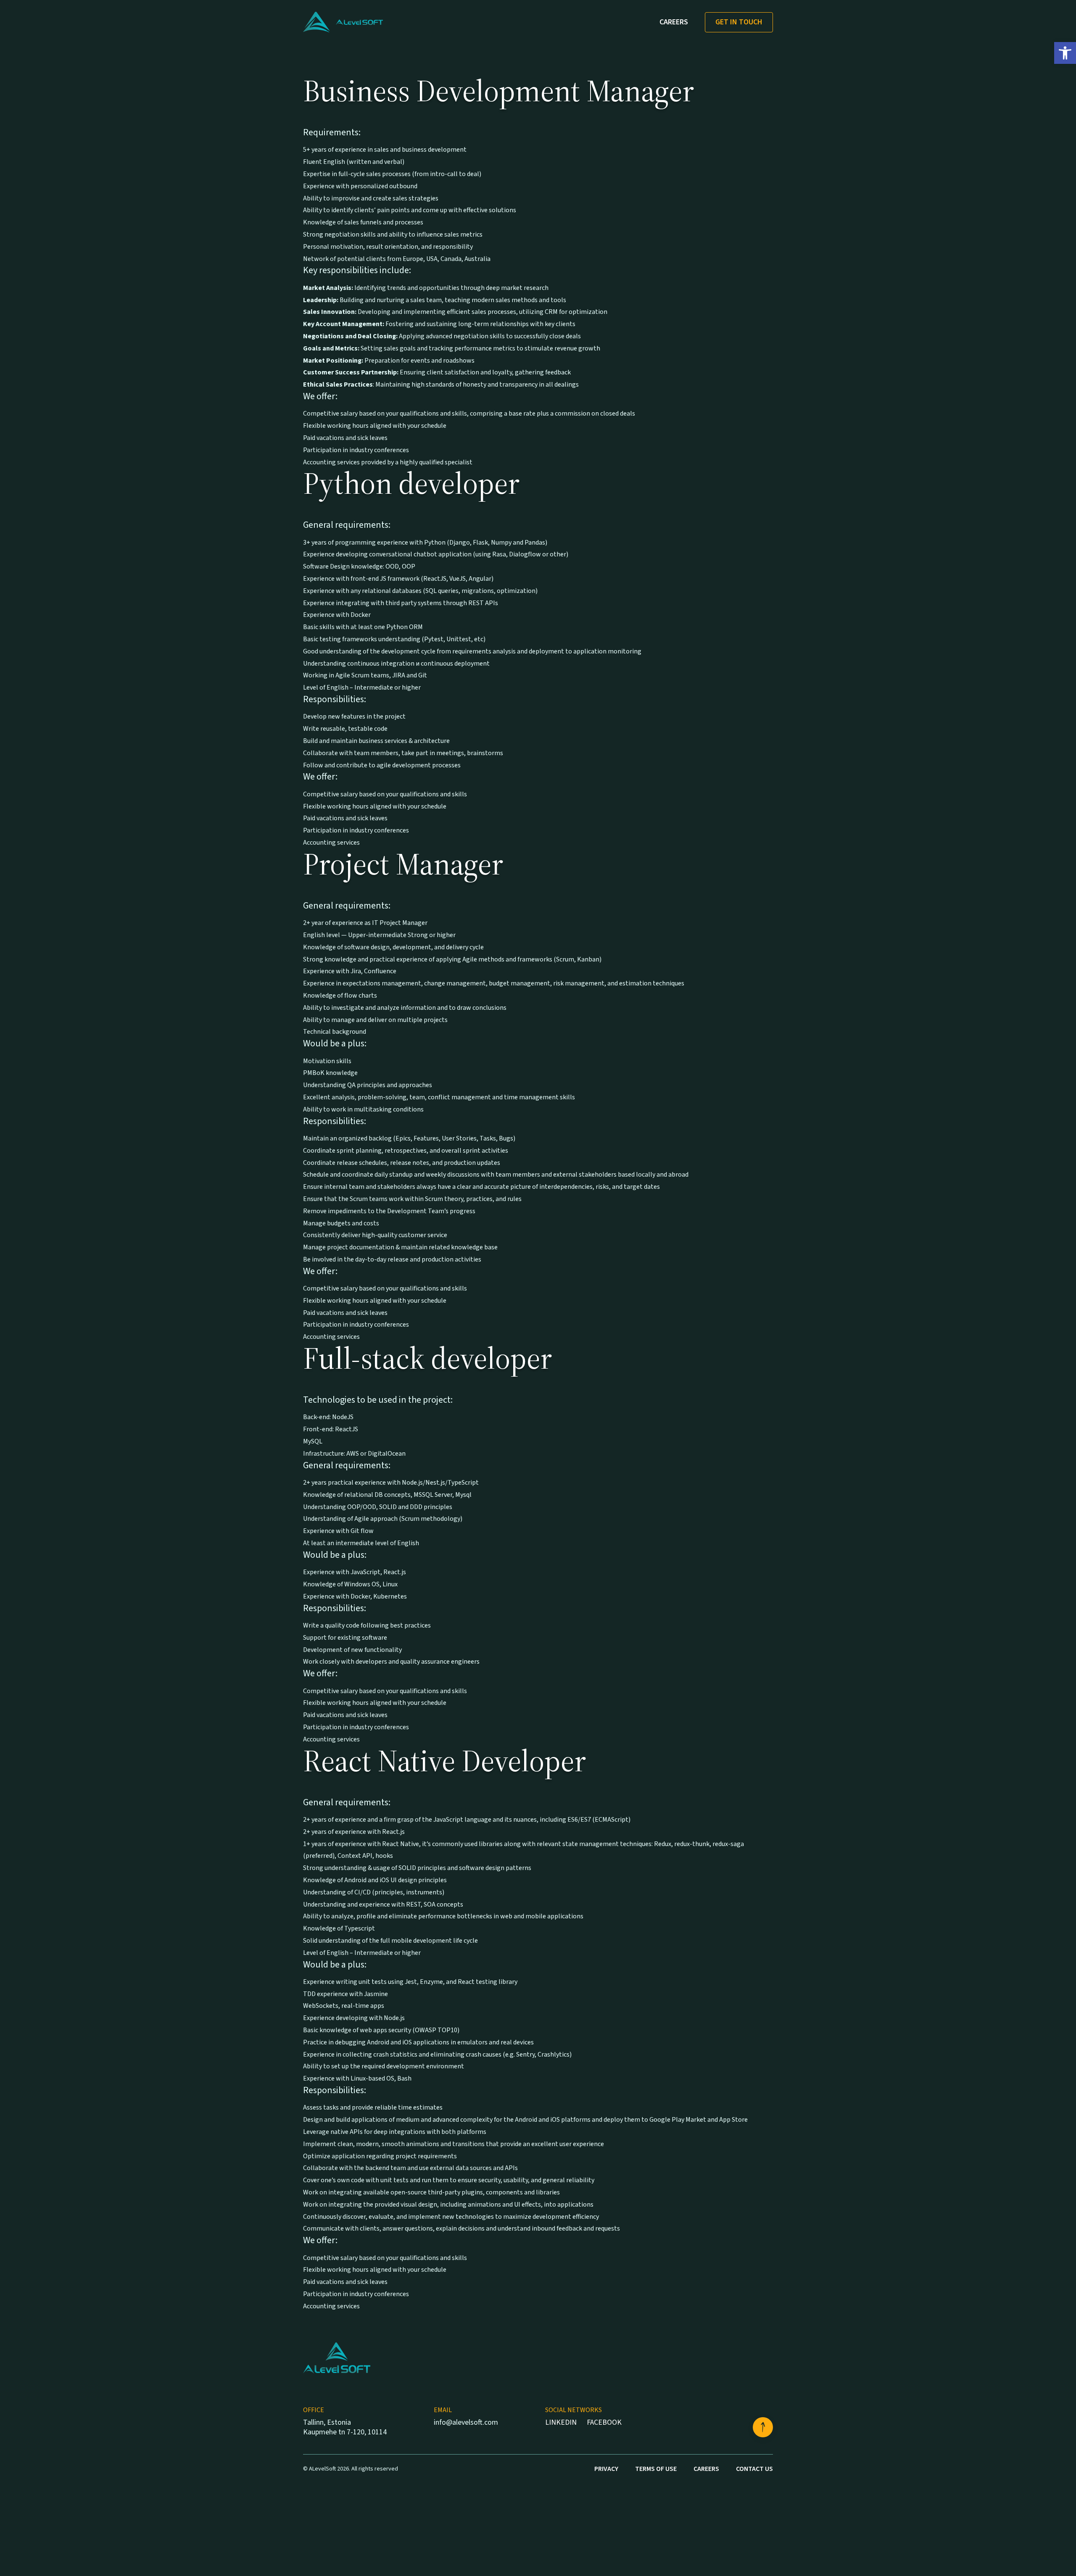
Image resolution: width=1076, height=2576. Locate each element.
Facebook (604, 2422)
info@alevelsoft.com (466, 2423)
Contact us (754, 2469)
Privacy (606, 2469)
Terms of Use (656, 2469)
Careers (674, 22)
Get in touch (739, 22)
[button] (1065, 53)
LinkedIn (561, 2422)
